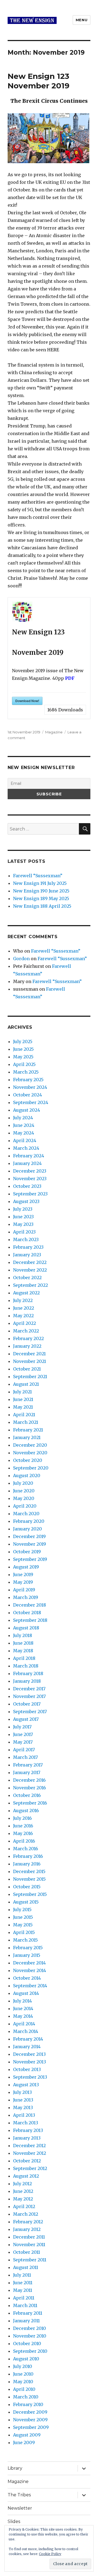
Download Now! (27, 701)
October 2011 (27, 2252)
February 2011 (28, 2313)
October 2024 (27, 1095)
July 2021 (22, 1392)
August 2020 (27, 1475)
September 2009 (31, 2427)
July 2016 (22, 1818)
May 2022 (23, 1316)
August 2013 (26, 2085)
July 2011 (22, 2275)
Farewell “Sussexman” (38, 876)
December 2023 (30, 1171)
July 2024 (23, 1118)
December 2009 (30, 2412)
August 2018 (26, 1628)
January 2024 (27, 1163)
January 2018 (27, 1681)
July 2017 (22, 1727)
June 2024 (24, 1125)
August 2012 (26, 2176)
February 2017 (28, 1765)
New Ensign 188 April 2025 (42, 906)
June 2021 (23, 1399)
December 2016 (29, 1780)
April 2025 (24, 1064)
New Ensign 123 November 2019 (39, 81)
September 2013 (30, 2077)
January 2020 (27, 1529)
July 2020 (23, 1483)
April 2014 (24, 2024)
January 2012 (27, 2229)
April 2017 (24, 1750)
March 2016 (26, 1849)
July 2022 (23, 1300)
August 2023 (26, 1201)
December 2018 (30, 1605)
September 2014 (30, 1986)
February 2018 (28, 1673)
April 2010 (24, 2389)
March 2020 (26, 1514)
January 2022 (27, 1346)
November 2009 (30, 2420)
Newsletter (20, 2508)
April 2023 (24, 1232)
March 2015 (25, 1940)
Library (15, 2468)
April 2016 (24, 1841)
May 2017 (23, 1742)
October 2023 (27, 1186)
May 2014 (23, 2016)
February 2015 (28, 1948)
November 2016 (30, 1788)
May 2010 (23, 2382)
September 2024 (31, 1102)
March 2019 (26, 1597)
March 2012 (26, 2214)
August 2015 (26, 1902)
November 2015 (29, 1879)
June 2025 (23, 1049)
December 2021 (29, 1354)
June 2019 (23, 1574)
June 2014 (23, 2008)
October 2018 (27, 1613)
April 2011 (24, 2298)
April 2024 (25, 1140)
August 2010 (26, 2359)
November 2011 (29, 2245)
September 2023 (30, 1194)
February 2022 (28, 1338)
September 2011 (30, 2260)
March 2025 (26, 1072)
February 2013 (28, 2130)
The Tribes (19, 2495)
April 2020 (25, 1506)
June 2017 (23, 1734)
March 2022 (26, 1331)
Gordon (21, 959)
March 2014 (26, 2031)
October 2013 (27, 2069)
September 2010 (30, 2351)
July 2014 (22, 2001)
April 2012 (24, 2206)
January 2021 (27, 1437)
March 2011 (25, 2305)
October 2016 (27, 1795)
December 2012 (29, 2146)
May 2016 (23, 1833)
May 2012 (23, 2199)
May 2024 (24, 1133)
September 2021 (30, 1377)
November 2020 (30, 1453)
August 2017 (26, 1719)
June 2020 (24, 1491)
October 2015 (27, 1887)
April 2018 (24, 1658)
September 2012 (30, 2168)
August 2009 (27, 2435)
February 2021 (28, 1430)
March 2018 (26, 1666)
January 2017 (27, 1772)
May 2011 (23, 2290)
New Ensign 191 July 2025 (40, 883)
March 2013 (26, 2123)
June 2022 (24, 1308)
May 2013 (23, 2107)
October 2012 (27, 2161)
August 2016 (26, 1811)
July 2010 (23, 2366)
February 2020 (29, 1521)
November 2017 (29, 1696)
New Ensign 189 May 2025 (41, 898)
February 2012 (28, 2222)
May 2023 (23, 1224)
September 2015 (30, 1894)
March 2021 (26, 1422)
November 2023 (30, 1179)
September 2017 (30, 1712)
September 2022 (30, 1285)
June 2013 (23, 2100)
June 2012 (23, 2191)
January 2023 (27, 1255)
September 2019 (30, 1559)
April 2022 (24, 1323)
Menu (82, 20)
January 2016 (27, 1864)
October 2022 (27, 1278)
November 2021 (30, 1361)
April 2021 (24, 1415)
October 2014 (27, 1978)
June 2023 (23, 1217)
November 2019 (30, 1544)
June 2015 (23, 1917)
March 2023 (26, 1239)
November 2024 (30, 1087)
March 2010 (26, 2397)
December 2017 (29, 1689)
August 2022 (26, 1293)
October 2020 (28, 1460)
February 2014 (28, 2039)
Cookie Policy (50, 2554)
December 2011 (29, 2237)
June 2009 (24, 2442)
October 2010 (27, 2343)
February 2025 (28, 1080)
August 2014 (26, 1993)
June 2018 (23, 1643)
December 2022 (30, 1262)
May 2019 (23, 1582)
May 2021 (23, 1407)
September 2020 (31, 1468)
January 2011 (26, 2321)
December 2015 (29, 1871)
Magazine (54, 732)
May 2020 (24, 1498)
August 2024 (27, 1110)
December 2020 (30, 1445)
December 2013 (29, 2054)
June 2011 (23, 2283)
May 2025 (23, 1057)
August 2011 (26, 2267)
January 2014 (27, 2047)
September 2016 (30, 1803)
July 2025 (23, 1041)
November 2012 (30, 2153)
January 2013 (27, 2138)
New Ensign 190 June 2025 (41, 891)
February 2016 (28, 1856)
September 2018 (30, 1620)
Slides (14, 2521)
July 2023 (23, 1209)
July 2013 (22, 2092)
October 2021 (27, 1369)
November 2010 (30, 2336)
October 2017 (27, 1704)
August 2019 (26, 1567)
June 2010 (23, 2374)
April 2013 (24, 2115)
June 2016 (23, 1826)
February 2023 (28, 1247)
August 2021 (26, 1384)
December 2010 (30, 2328)
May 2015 (23, 1925)
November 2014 (30, 1970)
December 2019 (29, 1536)
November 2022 (30, 1270)
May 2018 (23, 1651)
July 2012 (22, 2184)
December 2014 (29, 1963)
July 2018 (23, 1635)
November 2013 (30, 2062)
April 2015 (24, 1932)
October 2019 (27, 1552)
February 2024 (29, 1156)
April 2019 (24, 1590)
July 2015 (22, 1909)
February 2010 (28, 2404)
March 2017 (25, 1757)
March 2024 (26, 1148)
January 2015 (27, 1955)
